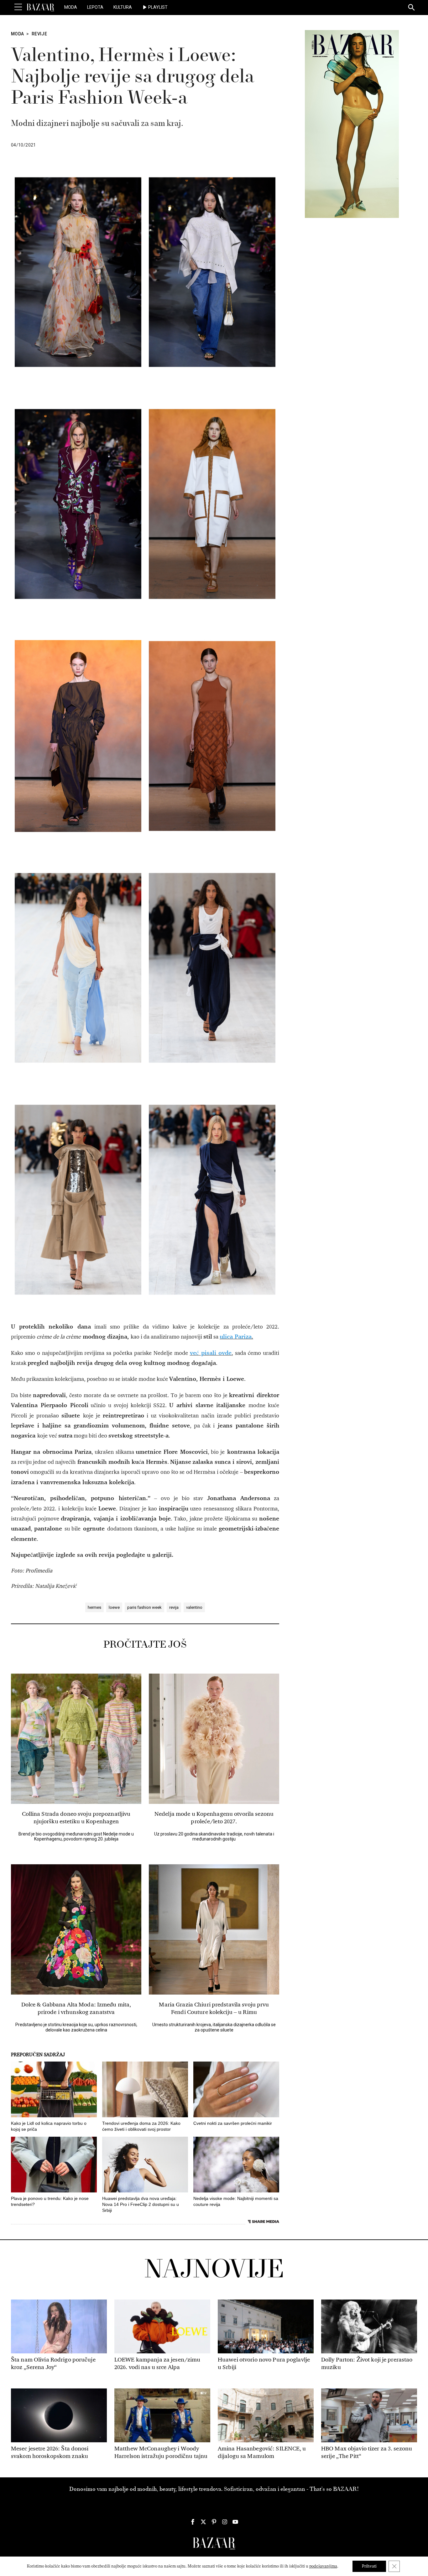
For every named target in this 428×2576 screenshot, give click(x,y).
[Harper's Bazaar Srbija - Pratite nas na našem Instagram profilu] (225, 2522)
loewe (114, 1607)
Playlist (158, 7)
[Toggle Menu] (18, 7)
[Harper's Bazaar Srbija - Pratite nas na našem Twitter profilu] (203, 2522)
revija (174, 1607)
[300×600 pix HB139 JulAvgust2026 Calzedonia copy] (352, 124)
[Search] (412, 8)
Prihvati (369, 2566)
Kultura (123, 7)
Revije (39, 34)
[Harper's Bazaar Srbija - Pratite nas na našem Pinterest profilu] (214, 2522)
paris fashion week (144, 1607)
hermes (94, 1607)
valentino (194, 1607)
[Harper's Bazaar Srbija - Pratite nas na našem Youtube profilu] (235, 2522)
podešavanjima (323, 2566)
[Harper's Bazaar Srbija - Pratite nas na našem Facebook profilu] (193, 2522)
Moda (71, 7)
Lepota (95, 7)
